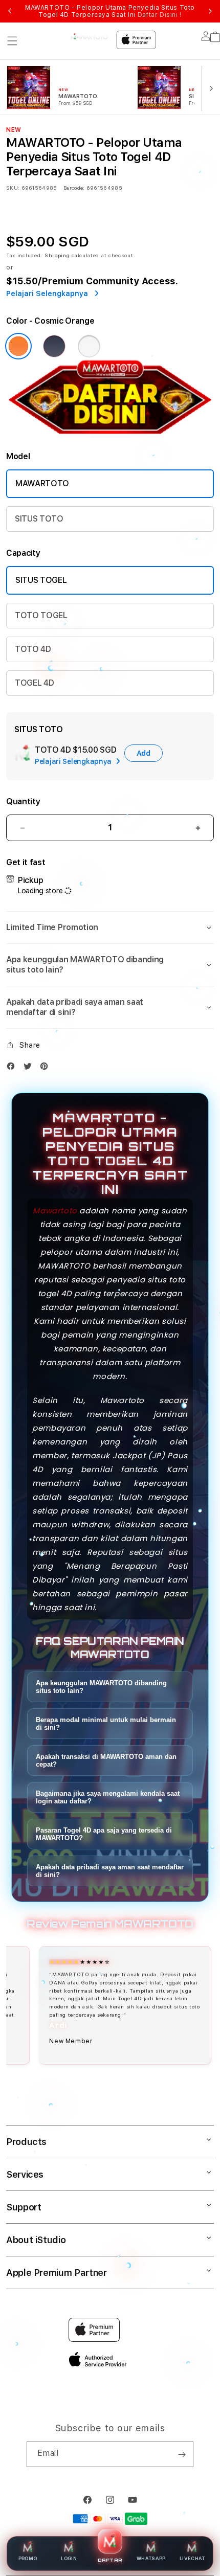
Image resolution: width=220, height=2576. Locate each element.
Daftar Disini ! (160, 15)
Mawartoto (55, 1211)
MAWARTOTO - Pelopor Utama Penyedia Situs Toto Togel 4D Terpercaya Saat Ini (110, 11)
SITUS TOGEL (41, 580)
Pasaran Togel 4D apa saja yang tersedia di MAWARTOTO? (104, 1834)
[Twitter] (30, 1068)
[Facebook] (13, 1068)
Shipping (57, 255)
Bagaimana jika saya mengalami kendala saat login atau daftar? (108, 1797)
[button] (12, 41)
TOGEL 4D (34, 683)
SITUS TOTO (39, 519)
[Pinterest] (47, 1068)
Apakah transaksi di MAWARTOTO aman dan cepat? (106, 1760)
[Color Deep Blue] (54, 346)
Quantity (23, 801)
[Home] (89, 37)
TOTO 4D (33, 649)
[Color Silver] (89, 346)
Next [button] (210, 11)
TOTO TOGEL (41, 615)
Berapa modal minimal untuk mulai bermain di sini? (106, 1724)
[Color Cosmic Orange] (18, 346)
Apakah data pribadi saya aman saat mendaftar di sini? (110, 1871)
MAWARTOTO (42, 483)
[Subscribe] (182, 2454)
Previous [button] (10, 11)
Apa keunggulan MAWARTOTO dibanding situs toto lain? (101, 1687)
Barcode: (74, 188)
